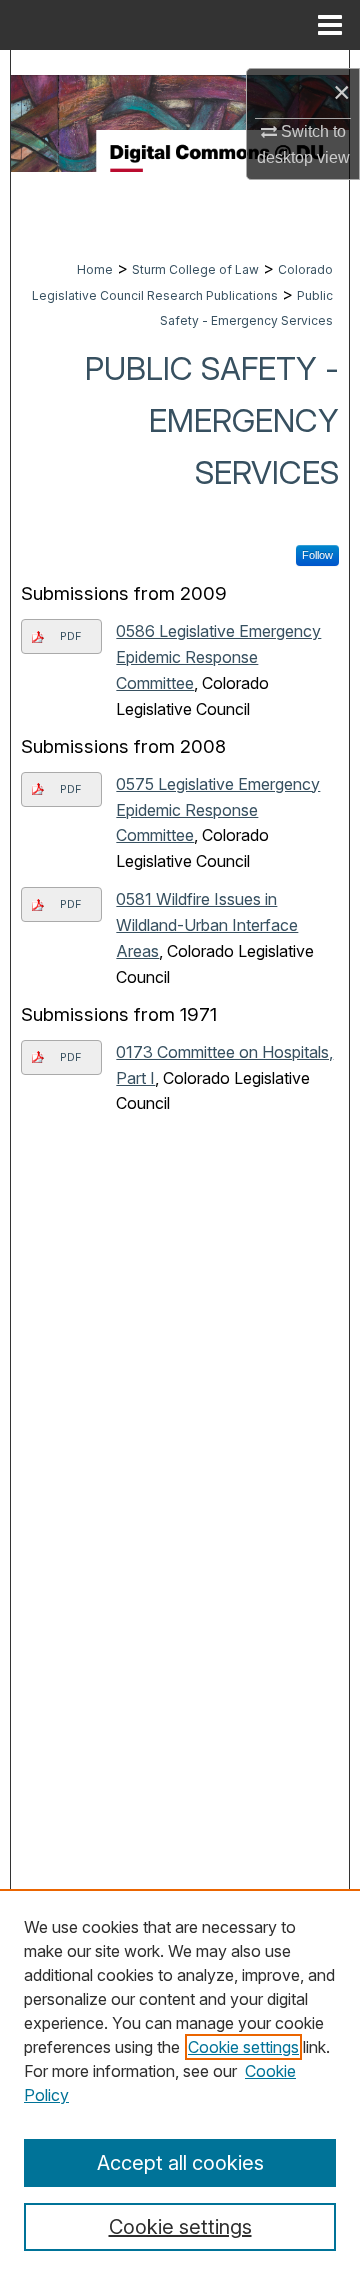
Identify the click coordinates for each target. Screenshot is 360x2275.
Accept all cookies (180, 2163)
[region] (180, 2082)
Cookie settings (243, 2047)
